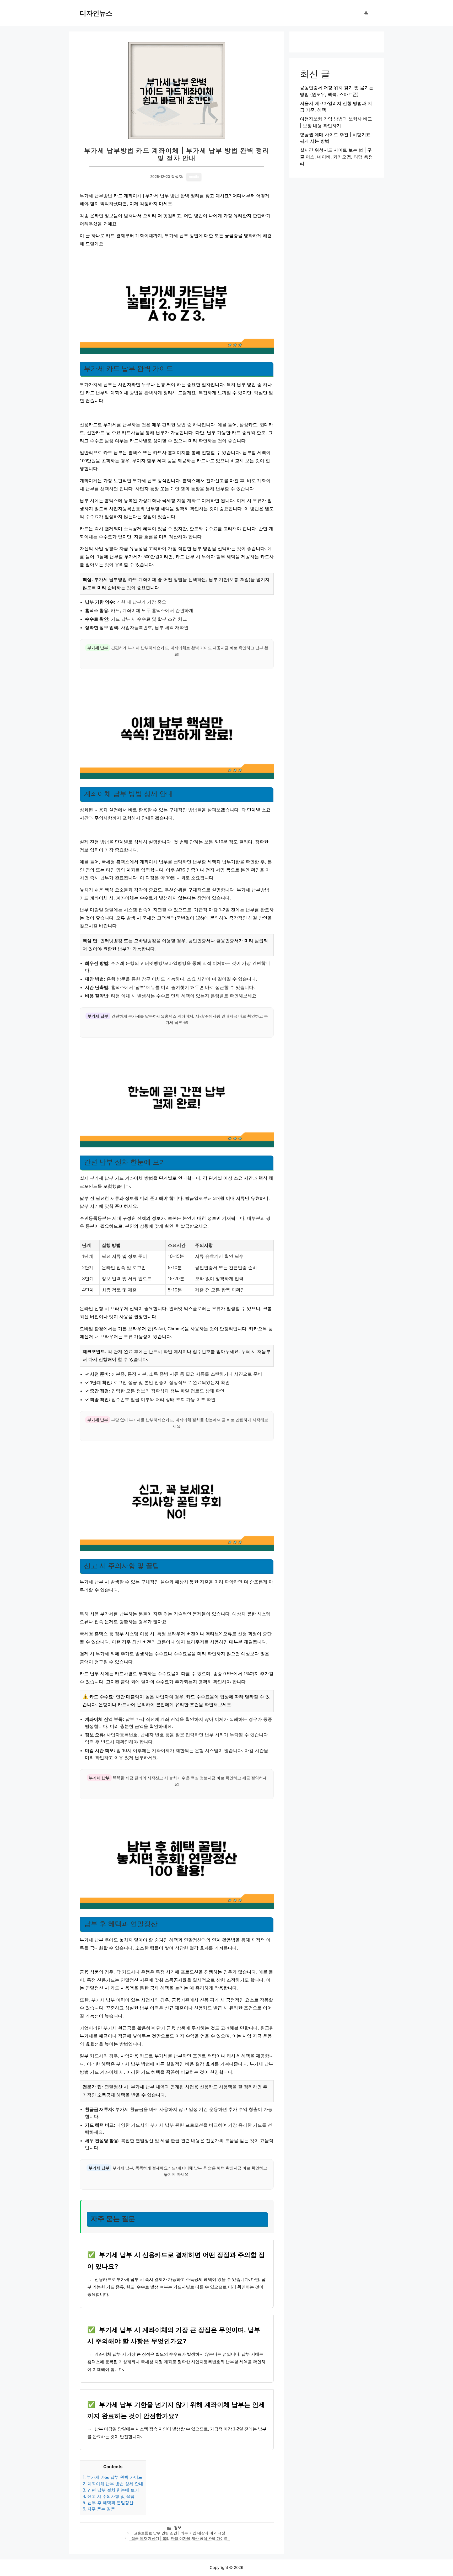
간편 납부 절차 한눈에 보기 (111, 2490)
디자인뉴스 (96, 13)
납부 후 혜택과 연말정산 (108, 2503)
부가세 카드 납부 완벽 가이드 (112, 2477)
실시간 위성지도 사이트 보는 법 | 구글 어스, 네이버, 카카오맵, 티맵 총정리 (336, 157)
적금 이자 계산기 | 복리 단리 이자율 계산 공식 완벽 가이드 (179, 2538)
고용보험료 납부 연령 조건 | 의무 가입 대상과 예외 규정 (179, 2533)
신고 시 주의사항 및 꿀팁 (109, 2496)
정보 (178, 2528)
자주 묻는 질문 (99, 2509)
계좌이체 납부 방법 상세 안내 (113, 2484)
